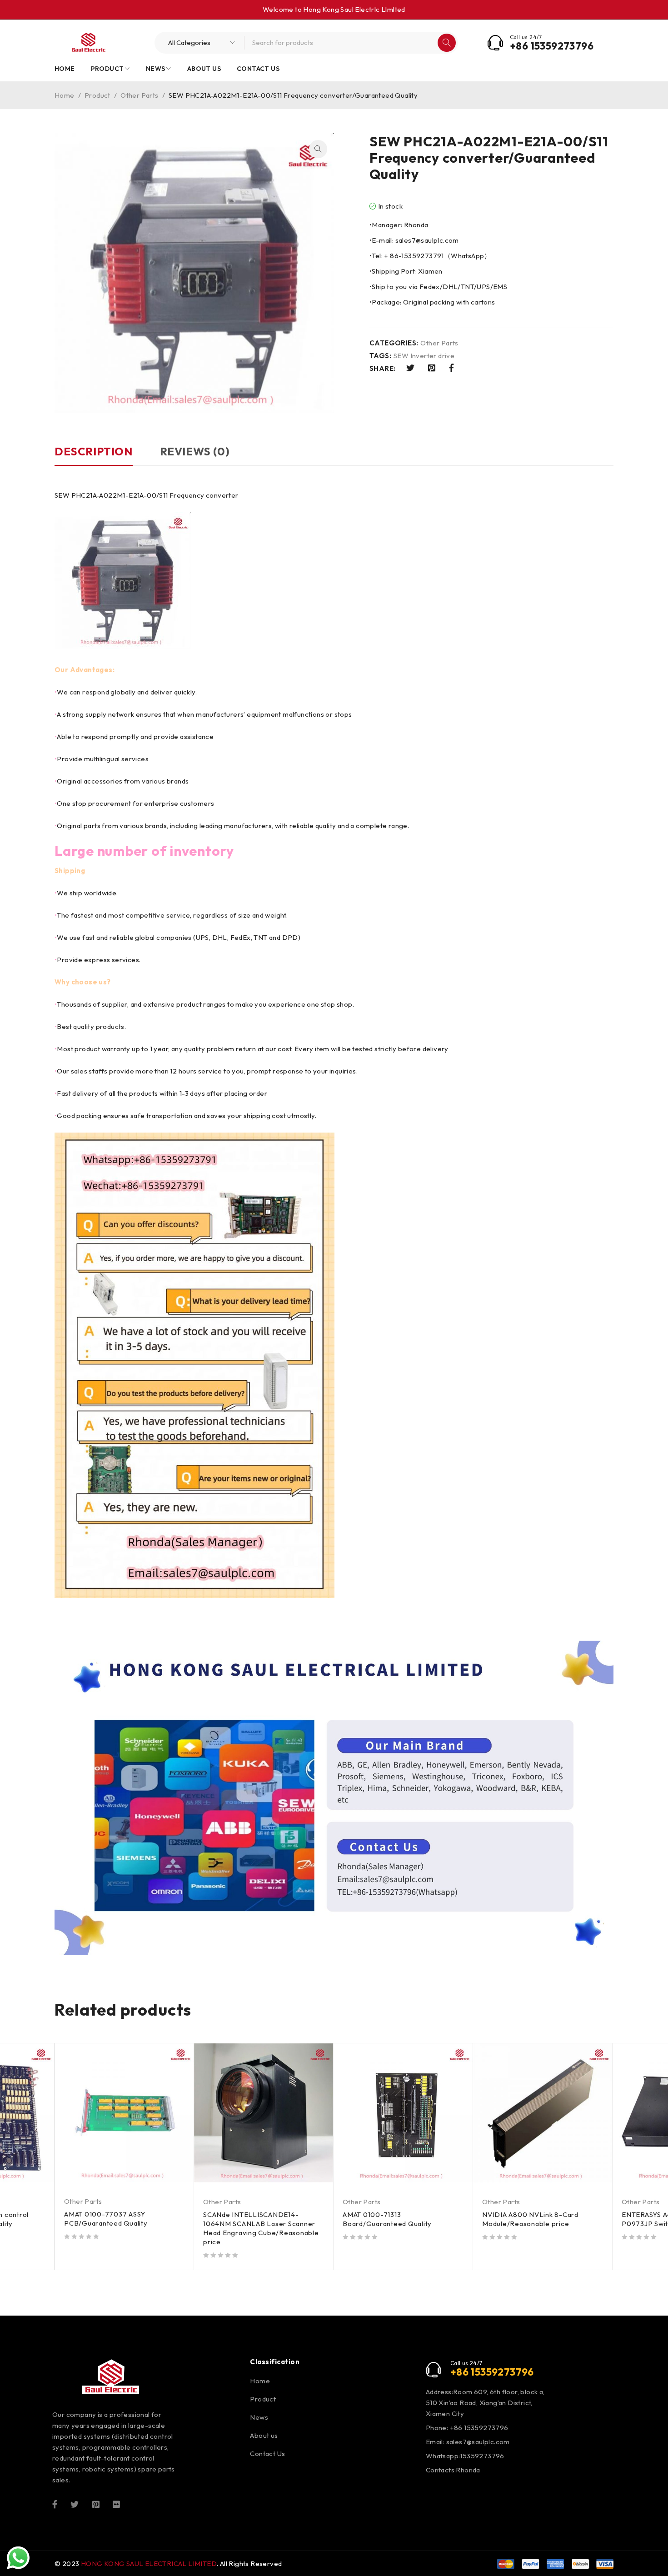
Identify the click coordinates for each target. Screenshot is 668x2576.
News (259, 2417)
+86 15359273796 (552, 46)
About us (264, 2435)
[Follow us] (75, 2504)
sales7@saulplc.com (478, 2442)
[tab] (94, 456)
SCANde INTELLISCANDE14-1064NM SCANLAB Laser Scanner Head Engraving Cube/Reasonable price (261, 2228)
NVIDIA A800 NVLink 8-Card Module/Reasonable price (530, 2219)
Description (94, 451)
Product (97, 95)
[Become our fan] (55, 2504)
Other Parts (139, 95)
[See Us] (96, 2504)
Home (65, 95)
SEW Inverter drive (424, 356)
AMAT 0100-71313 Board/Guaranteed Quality (387, 2219)
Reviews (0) (195, 451)
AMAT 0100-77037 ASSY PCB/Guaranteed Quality (106, 2219)
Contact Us (267, 2454)
